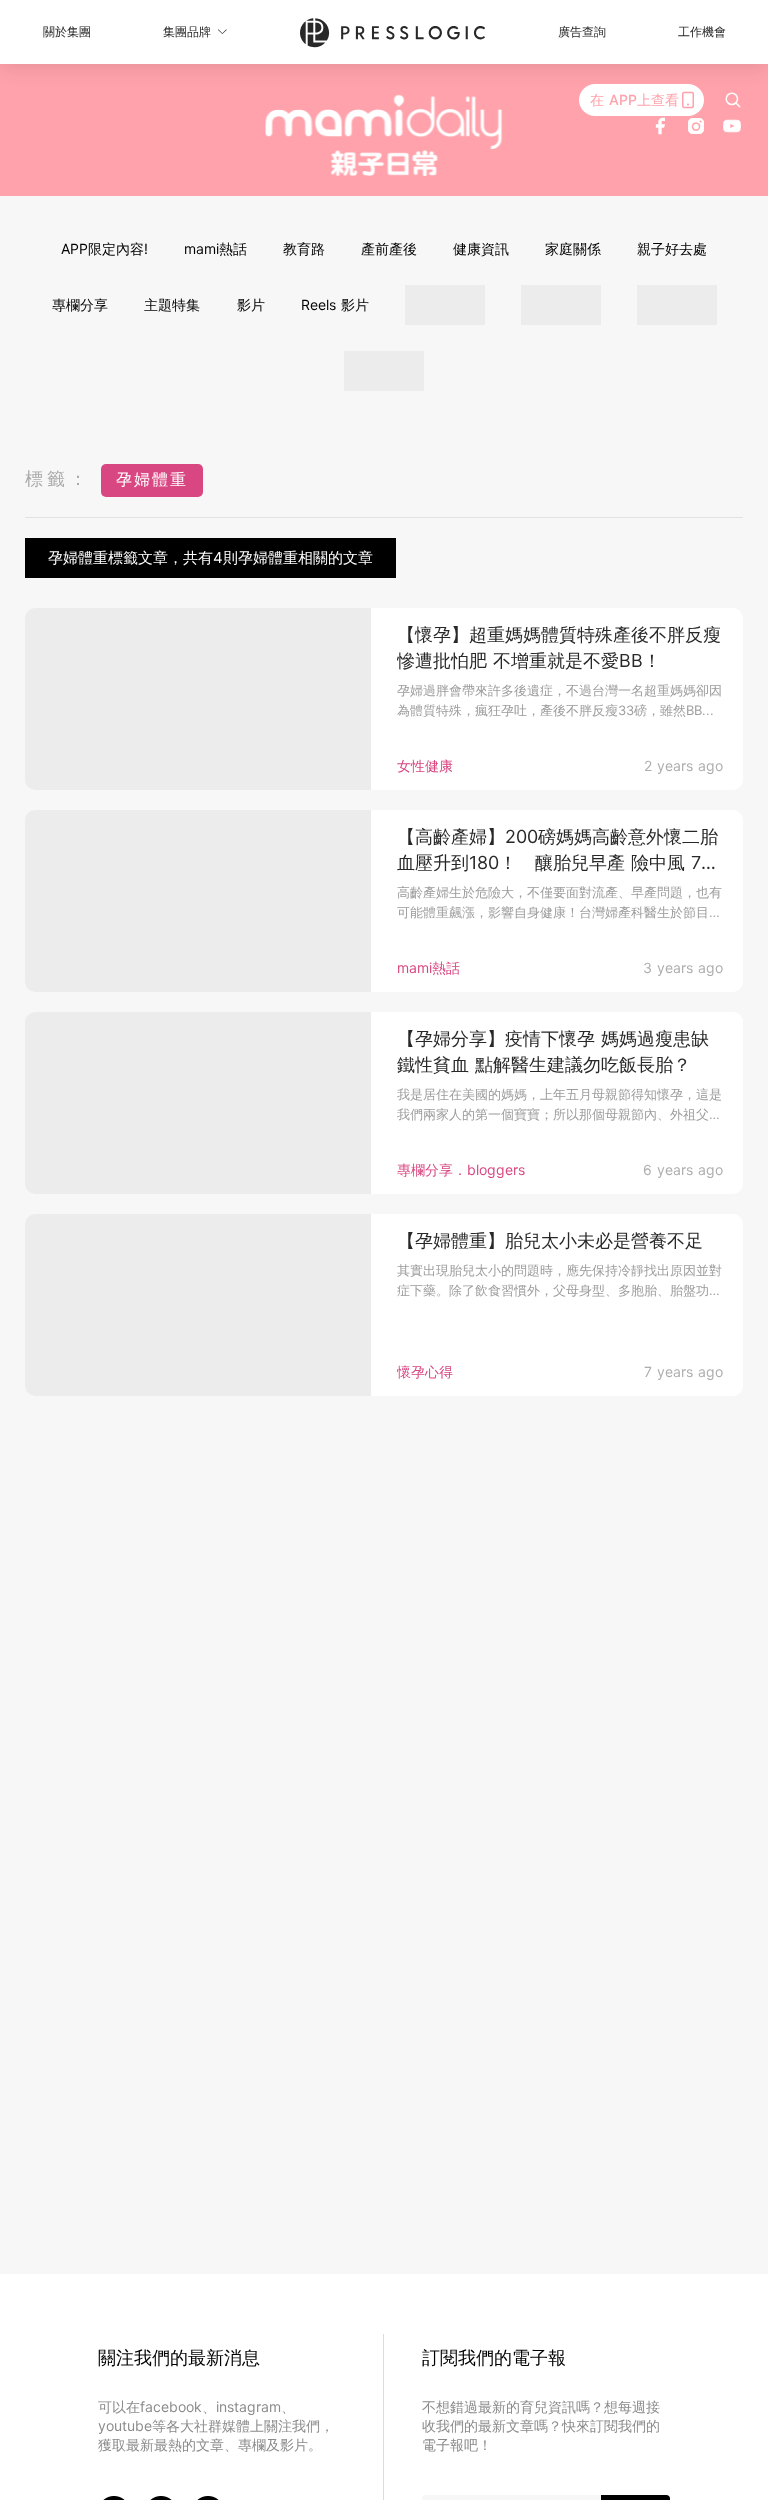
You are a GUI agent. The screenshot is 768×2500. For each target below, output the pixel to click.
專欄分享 (80, 304)
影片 (251, 304)
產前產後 (389, 248)
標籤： (58, 478)
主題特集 (172, 304)
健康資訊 (481, 248)
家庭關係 (573, 248)
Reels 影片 (335, 304)
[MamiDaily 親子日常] (384, 135)
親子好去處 (672, 248)
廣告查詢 (582, 31)
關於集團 (67, 31)
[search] (733, 100)
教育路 (304, 248)
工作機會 (702, 31)
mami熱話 (215, 248)
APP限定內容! (104, 248)
